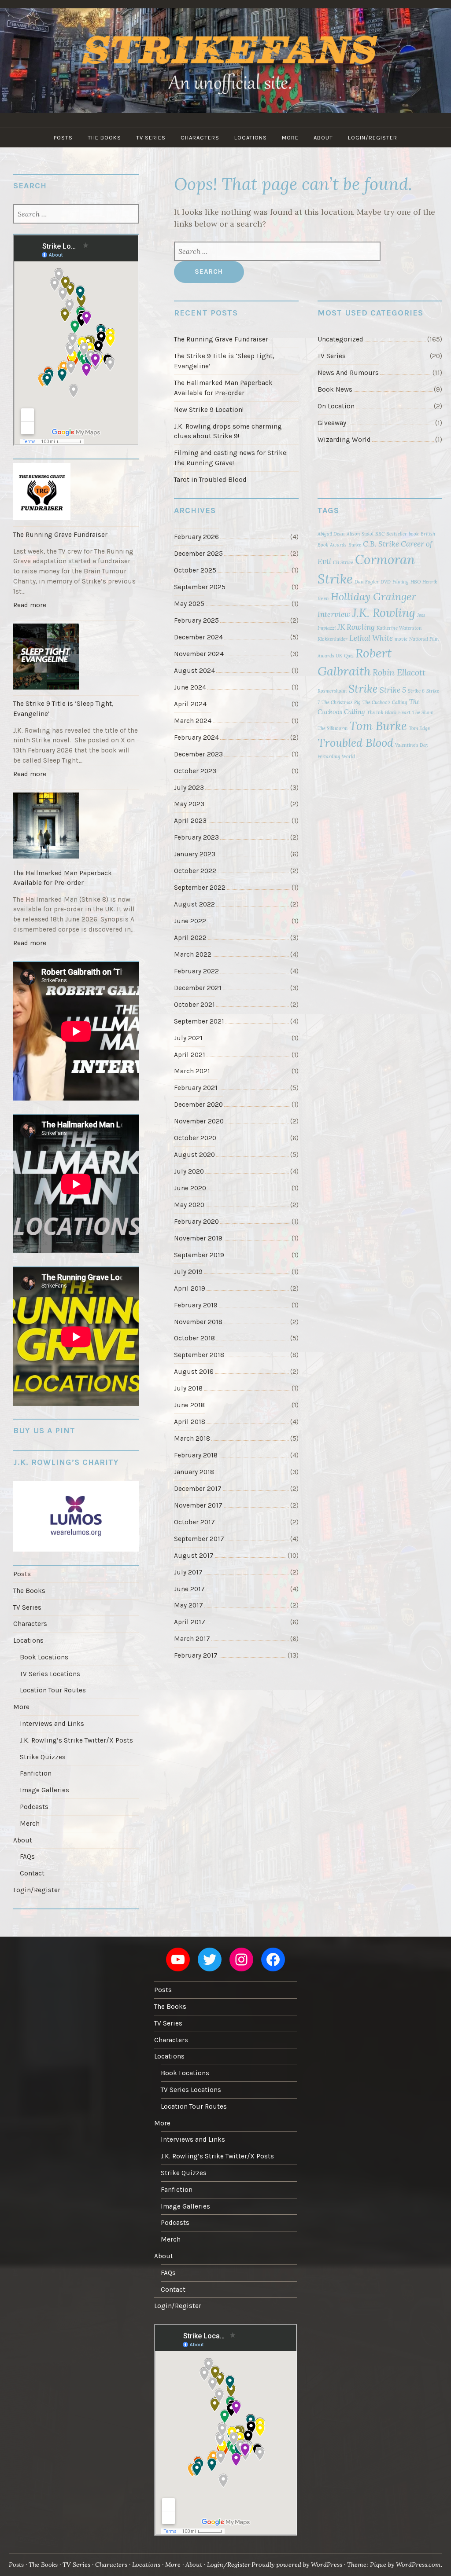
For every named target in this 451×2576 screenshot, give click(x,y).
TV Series (151, 138)
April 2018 (190, 1422)
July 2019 (188, 1272)
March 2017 (192, 1639)
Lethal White (371, 638)
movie (401, 639)
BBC (380, 534)
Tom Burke (378, 726)
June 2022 (190, 921)
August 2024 (194, 671)
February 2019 (196, 1305)
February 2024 (196, 738)
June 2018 (189, 1405)
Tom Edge (419, 728)
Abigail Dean (331, 534)
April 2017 (190, 1622)
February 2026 (196, 537)
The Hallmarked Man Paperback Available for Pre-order (223, 388)
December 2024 (198, 637)
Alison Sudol (360, 534)
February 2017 (196, 1655)
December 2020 (198, 1105)
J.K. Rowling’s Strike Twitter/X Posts (76, 1740)
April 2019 (190, 1288)
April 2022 (190, 938)
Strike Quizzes (43, 1757)
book (414, 534)
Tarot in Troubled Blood (210, 480)
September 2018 (199, 1355)
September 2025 (200, 587)
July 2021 (188, 1038)
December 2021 (198, 988)
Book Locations (44, 1657)
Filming (401, 582)
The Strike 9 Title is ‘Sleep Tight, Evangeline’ (224, 361)
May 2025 (189, 604)
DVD (386, 582)
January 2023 (195, 854)
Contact (32, 1873)
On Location (336, 406)
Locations (251, 138)
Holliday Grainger (373, 596)
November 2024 (199, 654)
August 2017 (194, 1556)
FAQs (27, 1857)
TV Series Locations (50, 1674)
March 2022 (193, 954)
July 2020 (189, 1171)
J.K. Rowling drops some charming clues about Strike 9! (228, 431)
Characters (200, 138)
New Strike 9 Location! (209, 410)
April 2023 (190, 821)
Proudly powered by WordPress (297, 2565)
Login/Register (373, 138)
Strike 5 (393, 690)
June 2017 (189, 1589)
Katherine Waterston (399, 628)
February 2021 (196, 1088)
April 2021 (190, 1055)
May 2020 (189, 1205)
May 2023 (189, 804)
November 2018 (198, 1322)
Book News (335, 389)
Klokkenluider (333, 639)
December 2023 (198, 754)
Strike (363, 689)
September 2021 (199, 1021)
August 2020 (194, 1155)
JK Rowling (356, 627)
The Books (104, 138)
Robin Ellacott (399, 672)
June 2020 (190, 1188)
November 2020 (199, 1121)
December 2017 (198, 1489)
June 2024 (190, 687)
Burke (355, 545)
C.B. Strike (381, 544)
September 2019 (199, 1255)
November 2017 (198, 1505)
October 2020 (195, 1138)
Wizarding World (344, 440)
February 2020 (196, 1222)
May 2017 (189, 1605)
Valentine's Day (412, 745)
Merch (30, 1824)
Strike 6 (416, 691)
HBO (416, 582)
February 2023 (196, 837)
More (290, 138)
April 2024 (190, 704)
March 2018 (192, 1438)
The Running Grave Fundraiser (221, 339)
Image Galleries (44, 1790)
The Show (423, 712)
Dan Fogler (367, 582)
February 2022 (196, 971)
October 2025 (195, 570)
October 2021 (194, 1005)
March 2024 (193, 721)
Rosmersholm (332, 691)
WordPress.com (418, 2565)
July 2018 (188, 1388)
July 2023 (189, 788)
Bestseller (397, 534)
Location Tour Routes (53, 1690)
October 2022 (195, 871)
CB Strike (343, 562)
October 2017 (194, 1522)
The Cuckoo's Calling (385, 702)
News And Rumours (348, 373)
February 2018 (196, 1455)
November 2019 (198, 1238)
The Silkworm (333, 728)
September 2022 (200, 888)
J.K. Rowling (384, 613)
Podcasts (34, 1807)
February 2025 (196, 620)
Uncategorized (340, 339)
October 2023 (195, 771)
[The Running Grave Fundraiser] (76, 493)
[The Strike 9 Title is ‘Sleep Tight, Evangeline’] (76, 658)
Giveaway (332, 423)
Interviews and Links (52, 1724)
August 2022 (194, 904)
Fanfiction (36, 1773)
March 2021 (192, 1071)
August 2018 (194, 1372)
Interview (334, 614)
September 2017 (199, 1539)
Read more (32, 607)
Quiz (349, 656)
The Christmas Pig (341, 702)
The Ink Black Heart (389, 712)
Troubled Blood (355, 743)
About (323, 138)
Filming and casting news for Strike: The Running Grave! (231, 458)
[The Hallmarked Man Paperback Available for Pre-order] (76, 827)
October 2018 (194, 1338)
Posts (63, 138)
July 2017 (188, 1572)
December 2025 (198, 554)
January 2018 (194, 1472)
